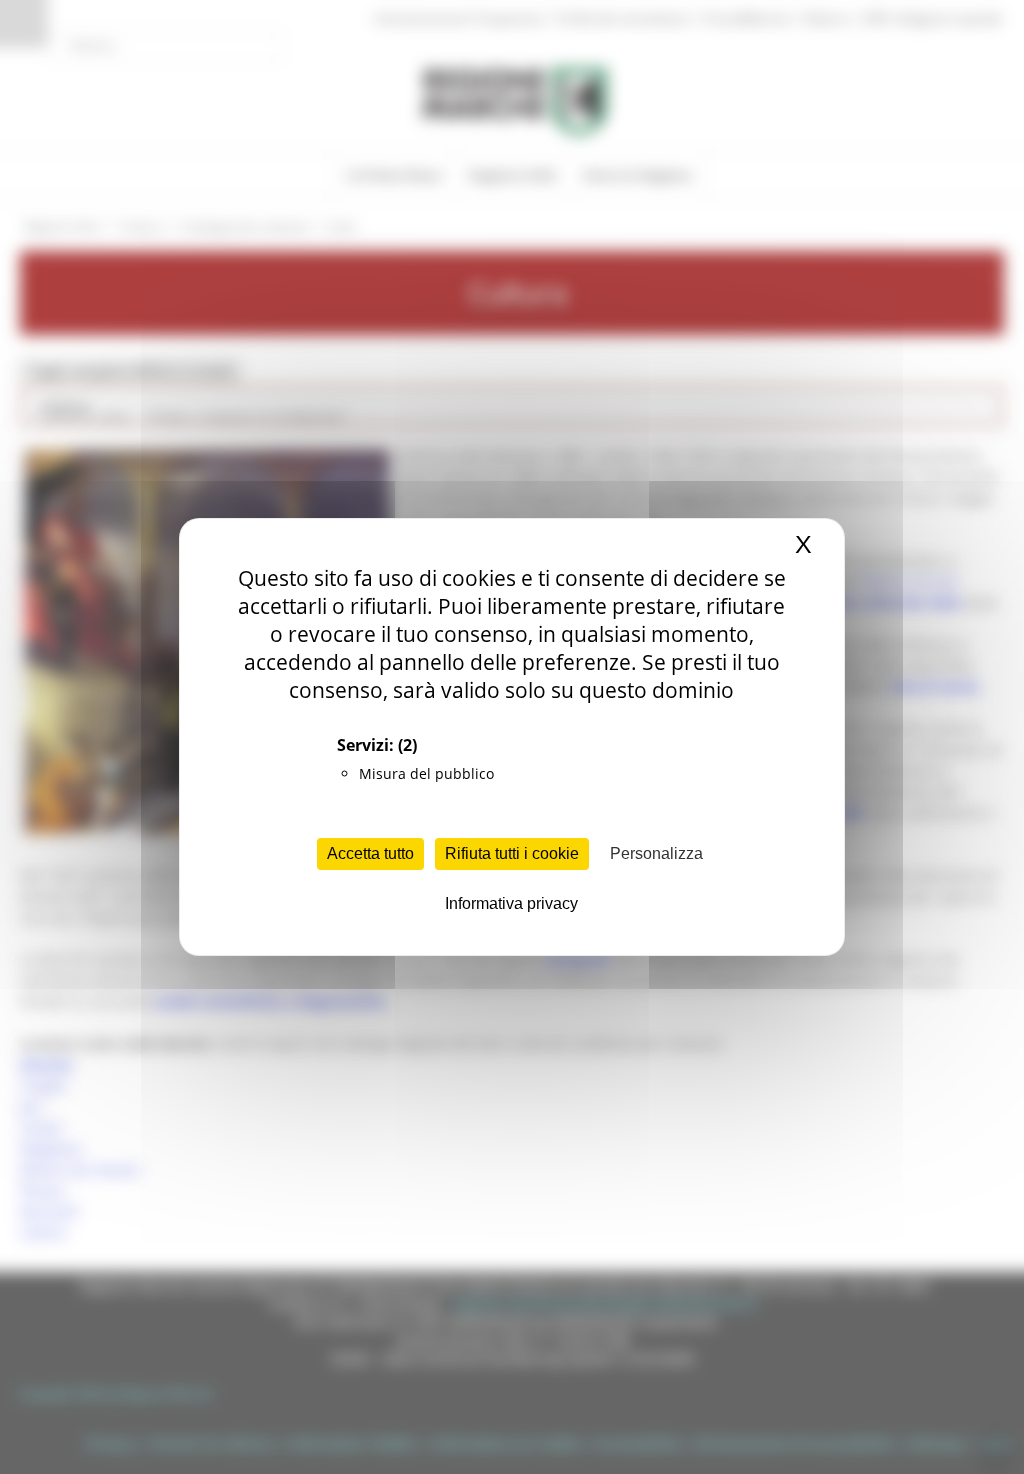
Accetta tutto (370, 853)
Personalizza (656, 853)
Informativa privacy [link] (511, 903)
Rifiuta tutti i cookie (512, 853)
